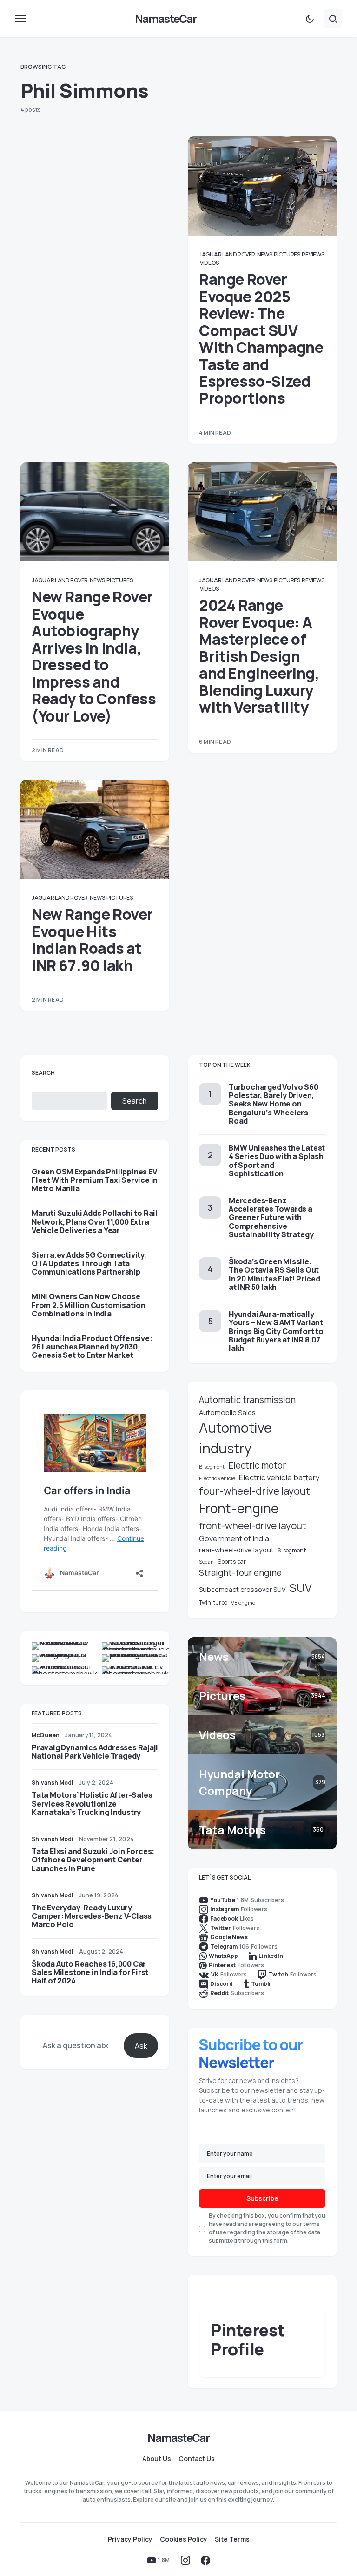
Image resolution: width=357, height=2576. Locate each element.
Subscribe (262, 2198)
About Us (157, 2459)
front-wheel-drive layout (253, 1525)
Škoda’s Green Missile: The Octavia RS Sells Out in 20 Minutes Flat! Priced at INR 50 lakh (274, 1274)
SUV (301, 1588)
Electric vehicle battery (279, 1477)
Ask (141, 2046)
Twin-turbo (213, 1602)
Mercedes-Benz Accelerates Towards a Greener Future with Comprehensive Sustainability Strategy (271, 1217)
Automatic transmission (247, 1400)
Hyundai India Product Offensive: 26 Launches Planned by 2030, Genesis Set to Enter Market (92, 1347)
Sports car (232, 1561)
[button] (20, 19)
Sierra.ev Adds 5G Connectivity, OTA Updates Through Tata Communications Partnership (89, 1264)
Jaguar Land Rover (227, 254)
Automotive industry (235, 1438)
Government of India (234, 1538)
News (265, 254)
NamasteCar (166, 18)
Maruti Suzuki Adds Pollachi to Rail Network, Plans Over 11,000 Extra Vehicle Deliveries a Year (95, 1222)
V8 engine (243, 1602)
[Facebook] (205, 2560)
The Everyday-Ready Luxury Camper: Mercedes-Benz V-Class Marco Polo (92, 1916)
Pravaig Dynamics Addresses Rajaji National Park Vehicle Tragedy (95, 1752)
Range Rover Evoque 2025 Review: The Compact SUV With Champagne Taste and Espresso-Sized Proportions (261, 339)
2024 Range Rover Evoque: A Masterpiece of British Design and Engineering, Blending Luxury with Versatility (259, 656)
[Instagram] (185, 2560)
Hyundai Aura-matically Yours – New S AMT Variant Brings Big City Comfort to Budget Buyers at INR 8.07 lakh (276, 1331)
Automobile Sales (227, 1412)
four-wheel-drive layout (255, 1491)
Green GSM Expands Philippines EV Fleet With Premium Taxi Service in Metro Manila (95, 1180)
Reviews (313, 254)
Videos (209, 263)
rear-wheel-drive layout (236, 1550)
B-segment (212, 1467)
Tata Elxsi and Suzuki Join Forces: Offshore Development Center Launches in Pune (93, 1860)
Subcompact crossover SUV (242, 1589)
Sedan (206, 1562)
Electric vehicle (217, 1478)
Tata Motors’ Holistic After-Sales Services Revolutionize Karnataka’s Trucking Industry (92, 1803)
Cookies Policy (184, 2539)
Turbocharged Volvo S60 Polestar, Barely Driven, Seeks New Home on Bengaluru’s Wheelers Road (274, 1104)
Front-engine (239, 1508)
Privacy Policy (130, 2539)
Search (43, 1073)
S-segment (292, 1550)
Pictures (287, 254)
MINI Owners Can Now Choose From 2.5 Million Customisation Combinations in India (89, 1305)
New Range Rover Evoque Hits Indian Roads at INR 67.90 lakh (92, 940)
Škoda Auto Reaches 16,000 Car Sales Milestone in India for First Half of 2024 (90, 1972)
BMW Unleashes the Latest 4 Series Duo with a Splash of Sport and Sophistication (277, 1161)
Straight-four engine (240, 1572)
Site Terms (232, 2539)
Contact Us (197, 2459)
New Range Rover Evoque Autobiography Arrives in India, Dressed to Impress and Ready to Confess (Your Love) (94, 656)
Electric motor (257, 1465)
